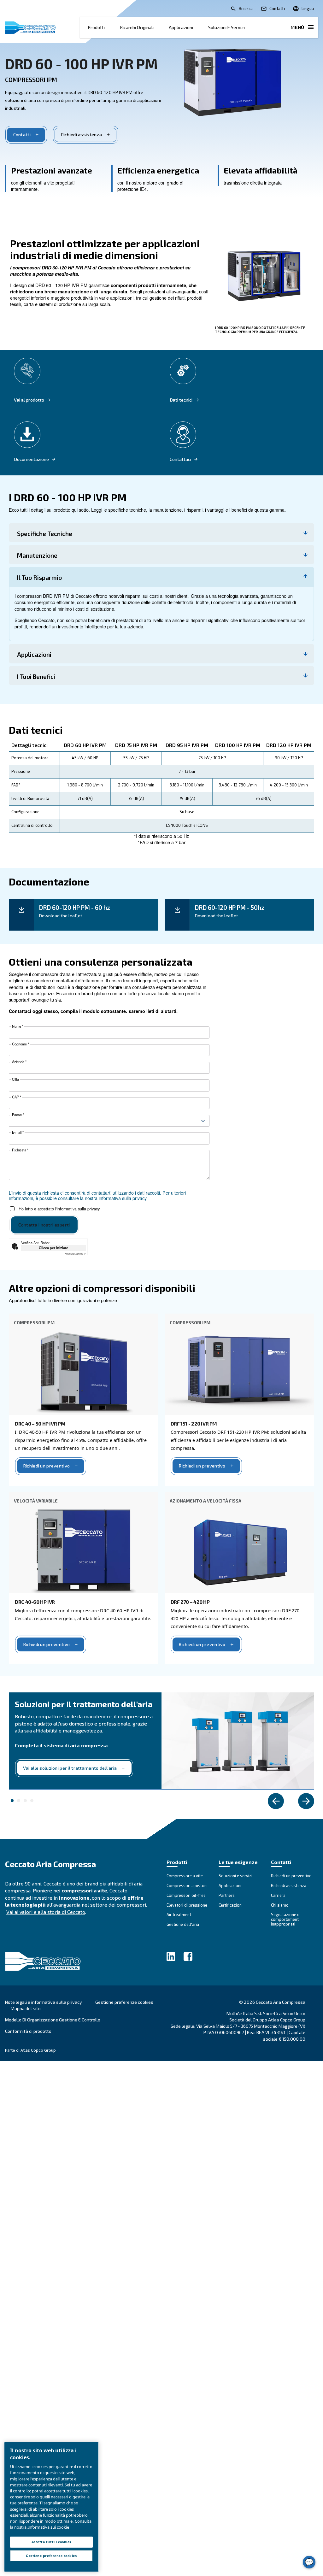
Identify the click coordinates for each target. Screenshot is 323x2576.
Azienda (19, 1062)
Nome (18, 1026)
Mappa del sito (26, 2008)
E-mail (18, 1132)
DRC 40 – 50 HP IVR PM (40, 1423)
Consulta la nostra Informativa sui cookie (51, 2524)
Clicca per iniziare (53, 1248)
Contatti (22, 135)
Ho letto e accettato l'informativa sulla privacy (59, 1209)
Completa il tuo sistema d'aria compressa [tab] (12, 1801)
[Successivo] (306, 1801)
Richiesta (20, 1150)
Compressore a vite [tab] (32, 1801)
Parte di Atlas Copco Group (30, 2050)
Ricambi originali (137, 27)
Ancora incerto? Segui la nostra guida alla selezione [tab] (25, 1801)
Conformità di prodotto (28, 2031)
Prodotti (96, 27)
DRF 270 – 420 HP (190, 1602)
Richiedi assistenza (81, 135)
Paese (18, 1115)
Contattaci (180, 459)
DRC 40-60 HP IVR (35, 1602)
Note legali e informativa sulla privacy (44, 2002)
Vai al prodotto (29, 400)
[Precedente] (276, 1801)
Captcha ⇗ (75, 1253)
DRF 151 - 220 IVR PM (194, 1423)
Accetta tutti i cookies (51, 2542)
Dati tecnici (181, 400)
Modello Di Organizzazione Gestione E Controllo (53, 2020)
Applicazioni (181, 27)
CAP (17, 1097)
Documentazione (31, 459)
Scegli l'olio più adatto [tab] (19, 1801)
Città (15, 1079)
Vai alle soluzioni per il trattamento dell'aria (70, 1768)
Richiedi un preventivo (46, 1466)
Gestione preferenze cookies (124, 2002)
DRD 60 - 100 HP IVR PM (81, 63)
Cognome (21, 1044)
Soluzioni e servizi (226, 27)
